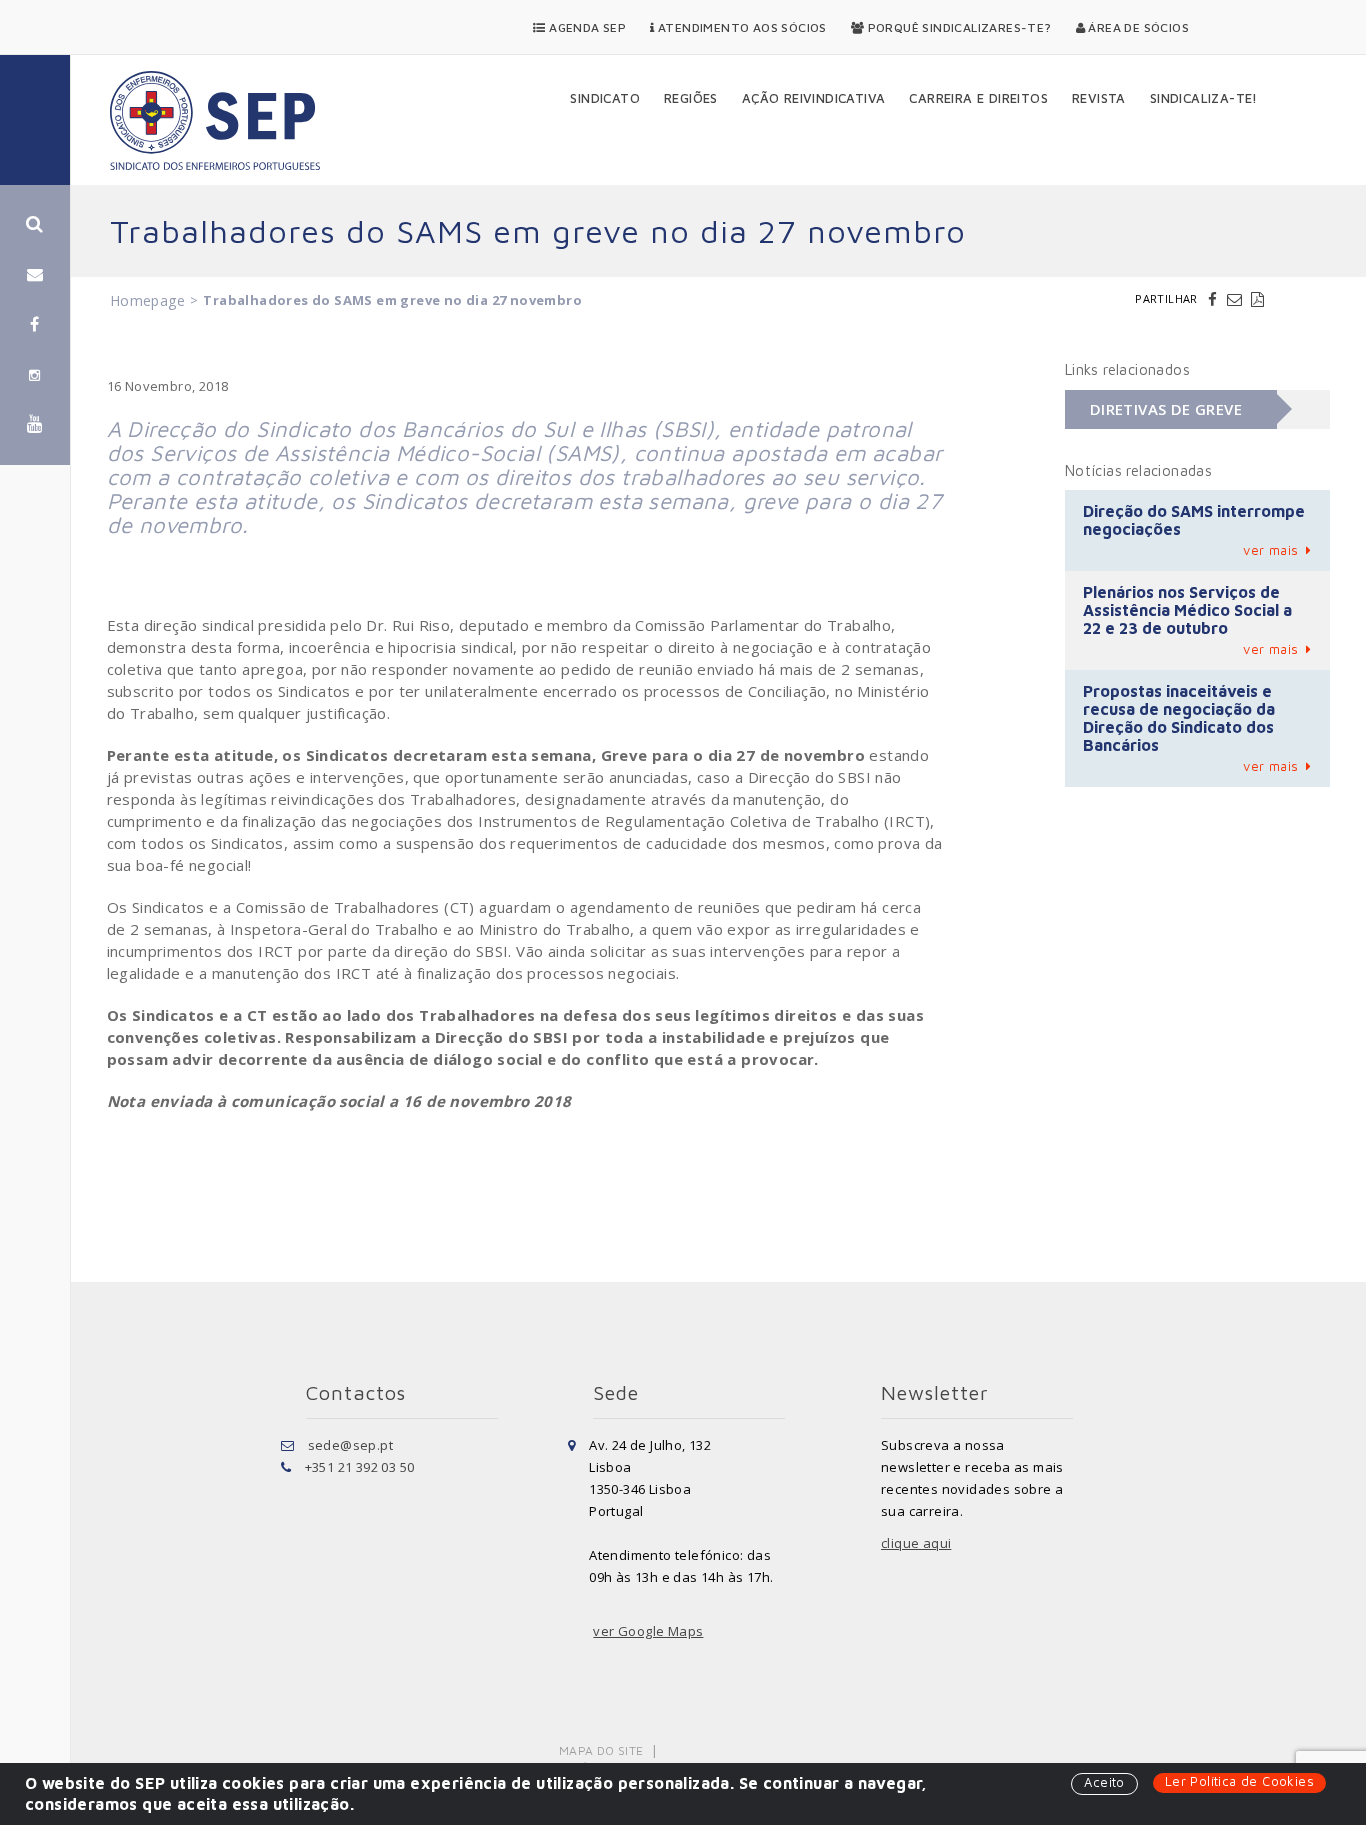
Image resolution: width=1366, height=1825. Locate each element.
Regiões (691, 98)
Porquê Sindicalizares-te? (957, 27)
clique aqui (916, 1543)
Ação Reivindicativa (814, 98)
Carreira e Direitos (978, 98)
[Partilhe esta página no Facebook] (1215, 299)
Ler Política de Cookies (1239, 1781)
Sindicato (605, 98)
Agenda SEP (586, 27)
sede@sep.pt (350, 1445)
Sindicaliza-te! (1204, 98)
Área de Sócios (1137, 27)
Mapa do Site (601, 1750)
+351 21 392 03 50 (360, 1467)
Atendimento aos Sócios (741, 27)
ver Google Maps (648, 1631)
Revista (1099, 98)
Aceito (1104, 1782)
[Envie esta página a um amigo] (1237, 299)
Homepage (147, 300)
